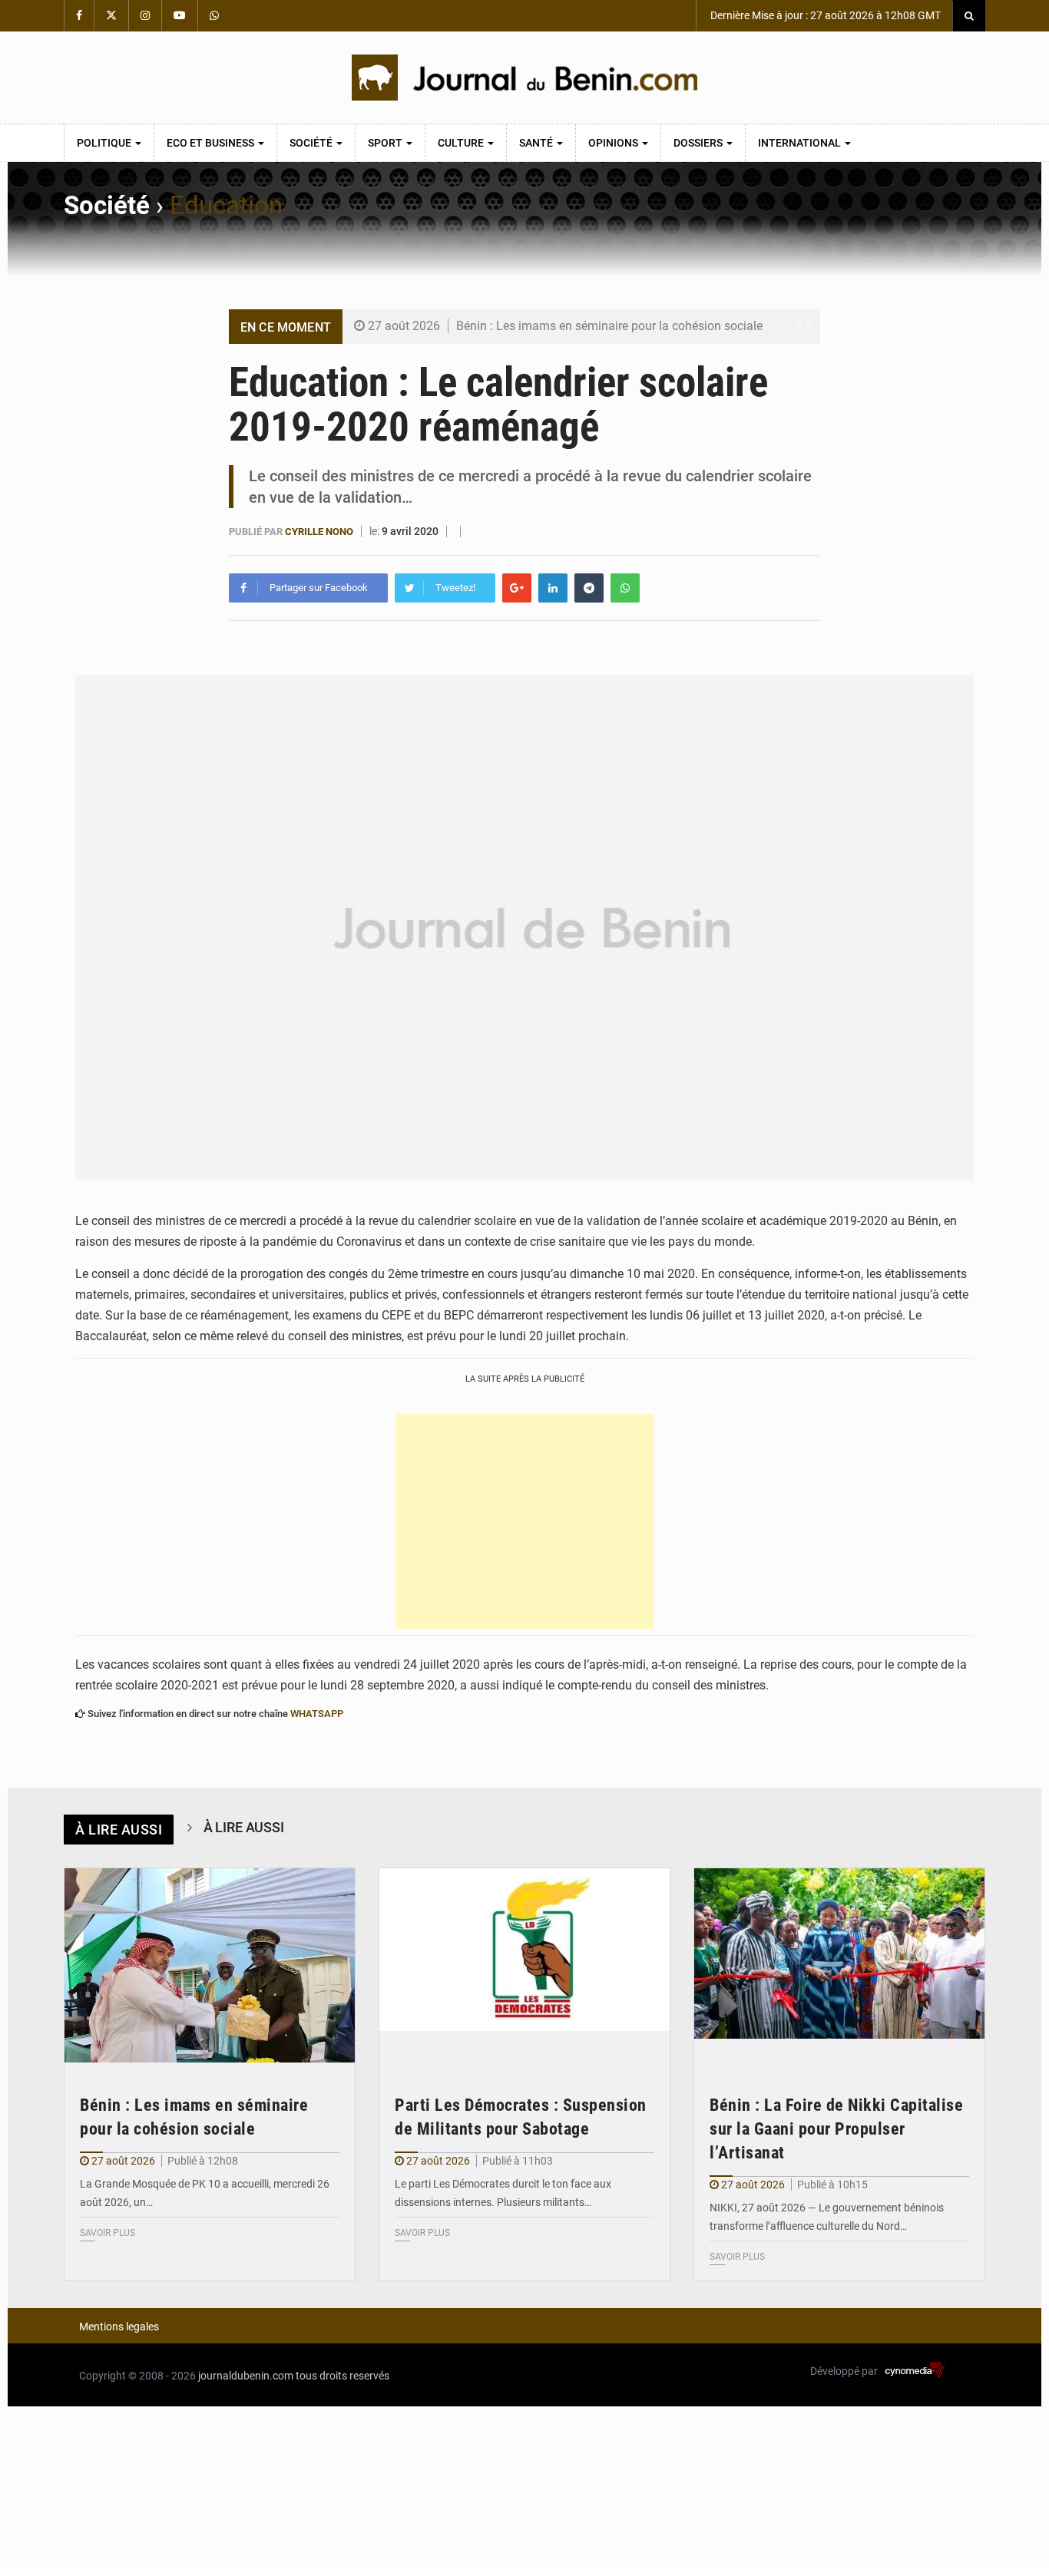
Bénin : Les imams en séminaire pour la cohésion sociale (609, 326)
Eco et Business (212, 143)
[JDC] (524, 78)
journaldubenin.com (246, 2376)
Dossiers (699, 143)
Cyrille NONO (319, 532)
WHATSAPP (317, 1714)
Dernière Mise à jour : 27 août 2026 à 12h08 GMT (824, 15)
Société (312, 143)
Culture (462, 143)
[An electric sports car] (210, 1965)
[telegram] (589, 588)
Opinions (614, 143)
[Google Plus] (517, 588)
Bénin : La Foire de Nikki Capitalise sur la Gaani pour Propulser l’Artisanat (836, 2129)
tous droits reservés (342, 2376)
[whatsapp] (625, 588)
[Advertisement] (524, 1521)
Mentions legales (119, 2327)
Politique (105, 143)
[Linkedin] (553, 588)
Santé (537, 143)
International (801, 143)
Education (226, 205)
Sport (386, 143)
